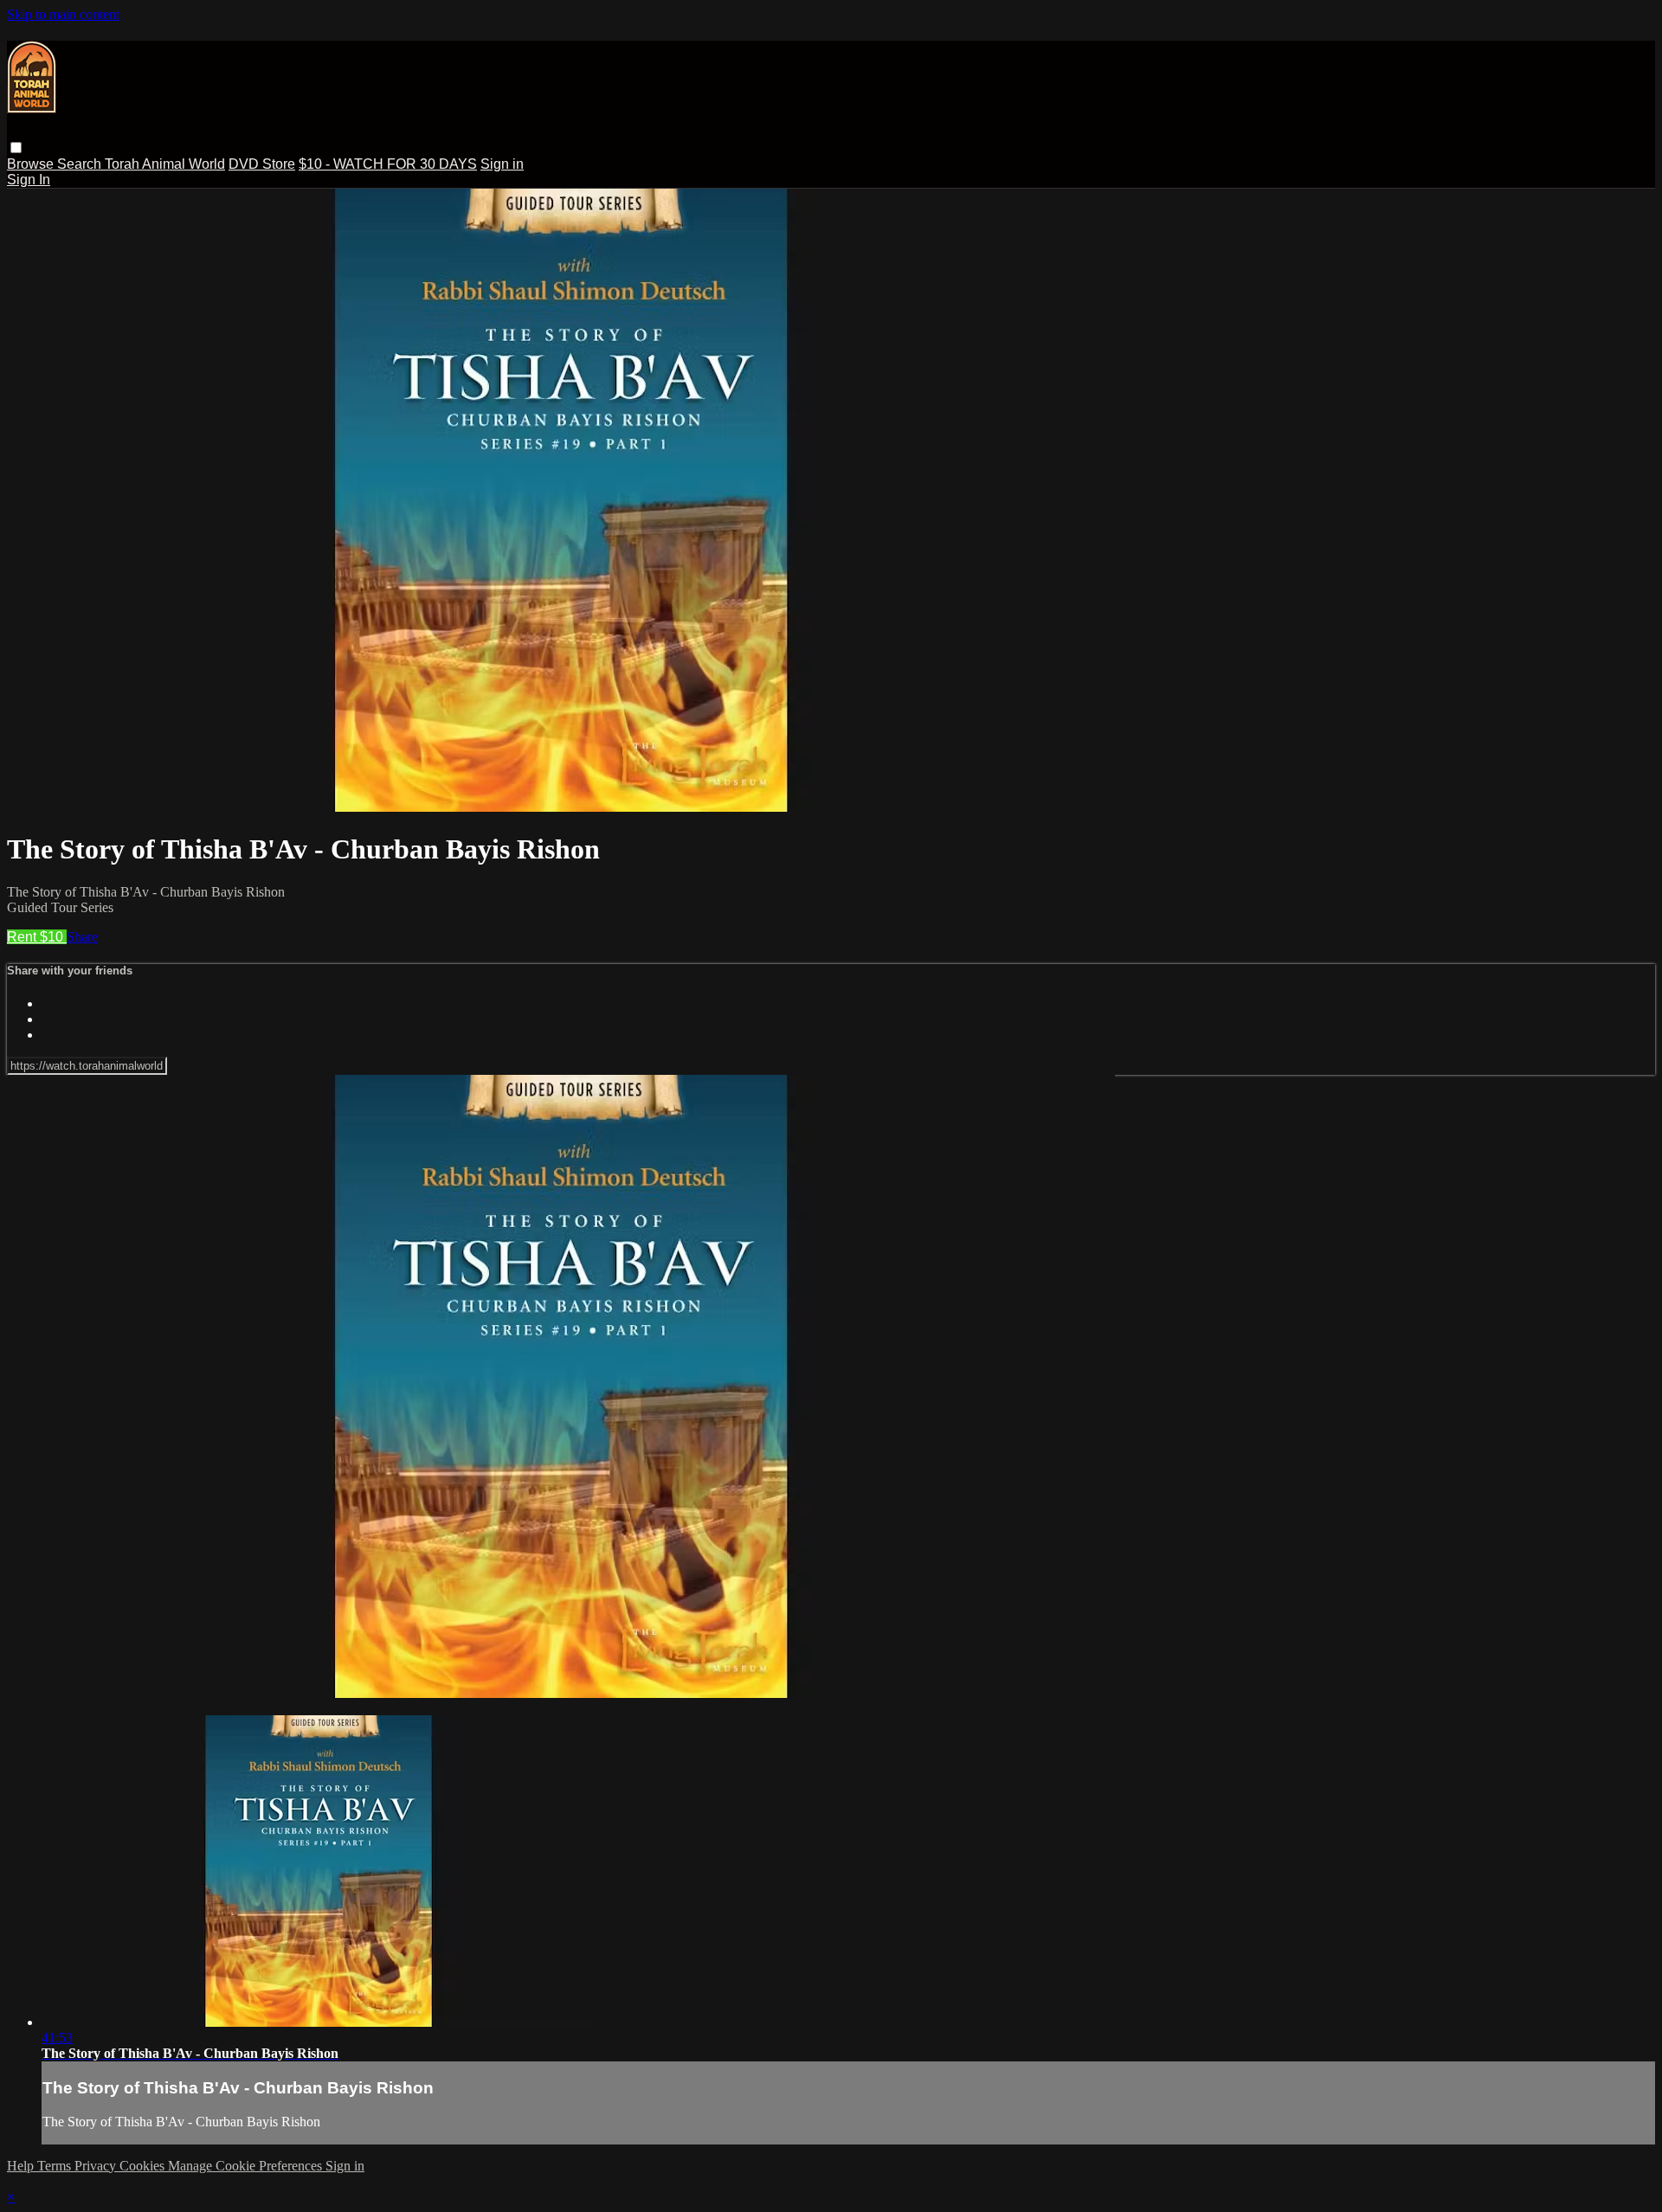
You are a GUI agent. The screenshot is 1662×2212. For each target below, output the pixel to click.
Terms (56, 2166)
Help (22, 2166)
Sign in (502, 164)
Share (82, 937)
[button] (16, 148)
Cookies (144, 2166)
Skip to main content (63, 14)
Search (81, 164)
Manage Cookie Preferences (247, 2166)
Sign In (29, 180)
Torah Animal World (165, 164)
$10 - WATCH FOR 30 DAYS (388, 164)
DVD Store (262, 164)
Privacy (97, 2166)
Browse (32, 164)
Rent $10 (37, 937)
